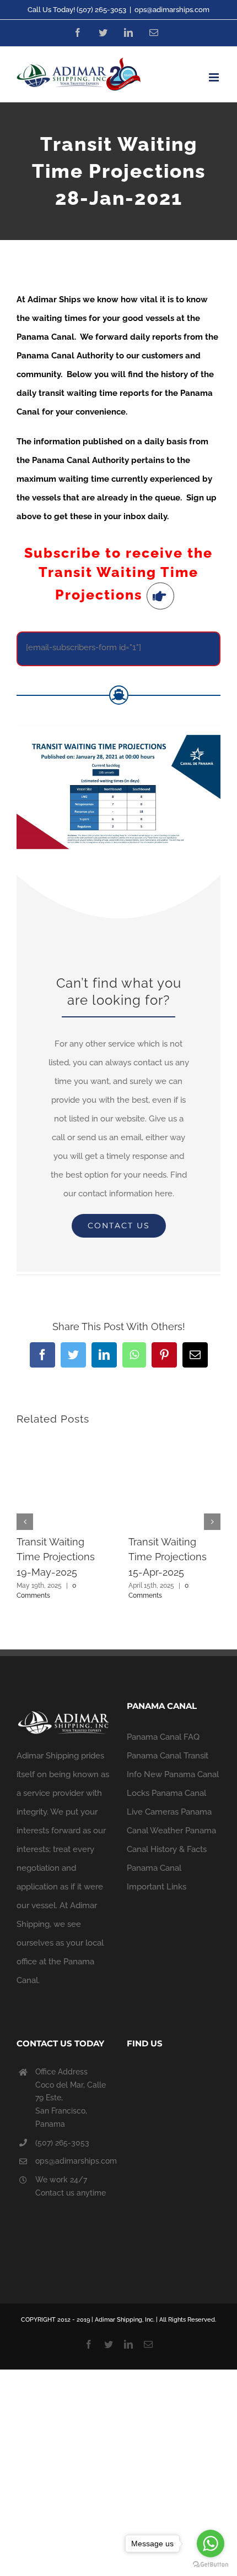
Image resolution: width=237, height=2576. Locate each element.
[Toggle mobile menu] (215, 77)
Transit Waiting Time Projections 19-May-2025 (56, 1557)
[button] (25, 1522)
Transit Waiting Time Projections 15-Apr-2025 (168, 1557)
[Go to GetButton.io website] (211, 2565)
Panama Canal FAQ (163, 1737)
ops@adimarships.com (172, 10)
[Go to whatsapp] (211, 2544)
